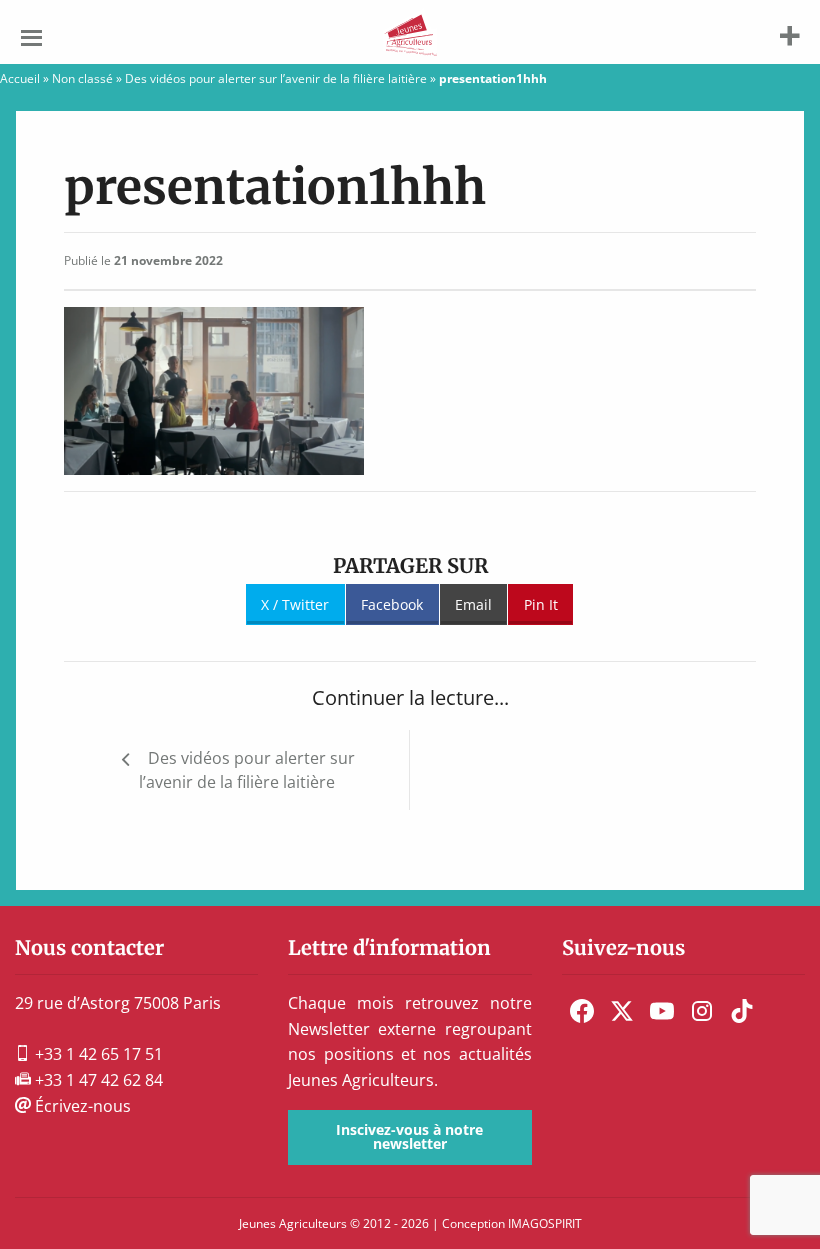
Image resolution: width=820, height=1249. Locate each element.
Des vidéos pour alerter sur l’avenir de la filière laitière (276, 78)
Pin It (541, 604)
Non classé (82, 78)
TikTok (742, 1011)
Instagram (702, 1011)
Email (473, 604)
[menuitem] (582, 1011)
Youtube (662, 1011)
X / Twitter (295, 604)
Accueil (20, 78)
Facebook (392, 604)
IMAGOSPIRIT (545, 1223)
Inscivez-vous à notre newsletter (409, 1136)
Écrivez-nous (81, 1106)
